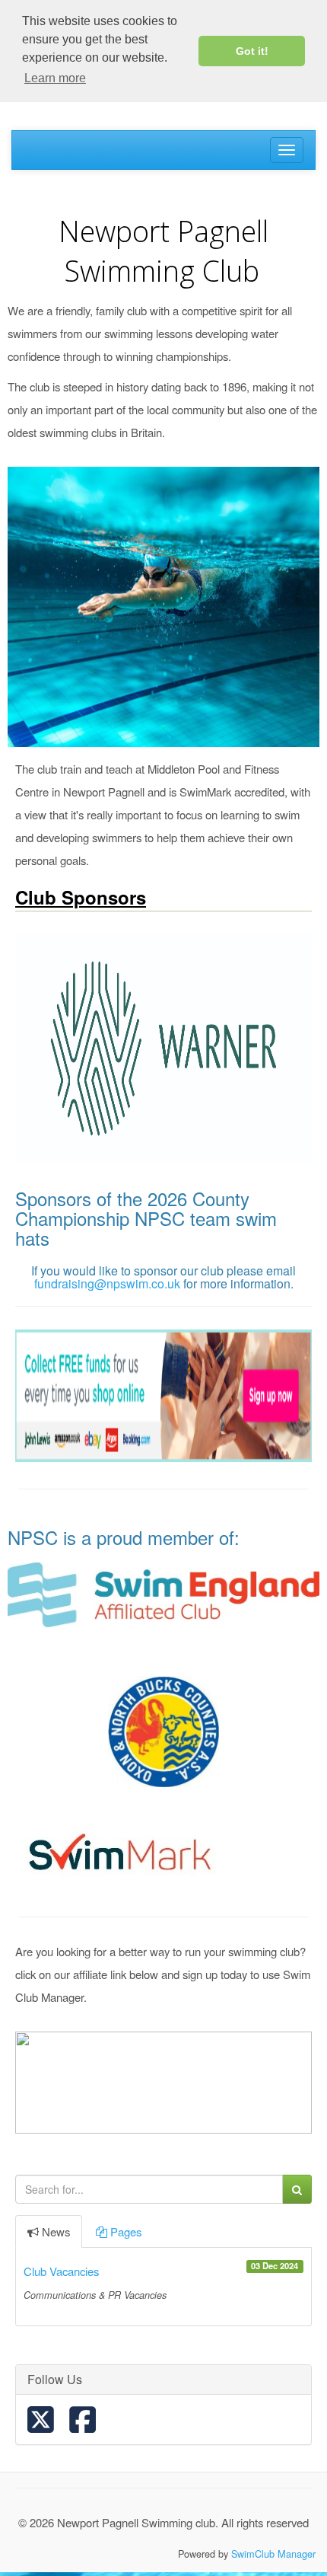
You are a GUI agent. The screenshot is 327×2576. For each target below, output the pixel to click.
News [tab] (56, 2231)
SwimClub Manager (273, 2554)
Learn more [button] (55, 78)
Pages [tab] (126, 2231)
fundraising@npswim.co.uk (107, 1283)
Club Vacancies (61, 2271)
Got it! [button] (252, 51)
